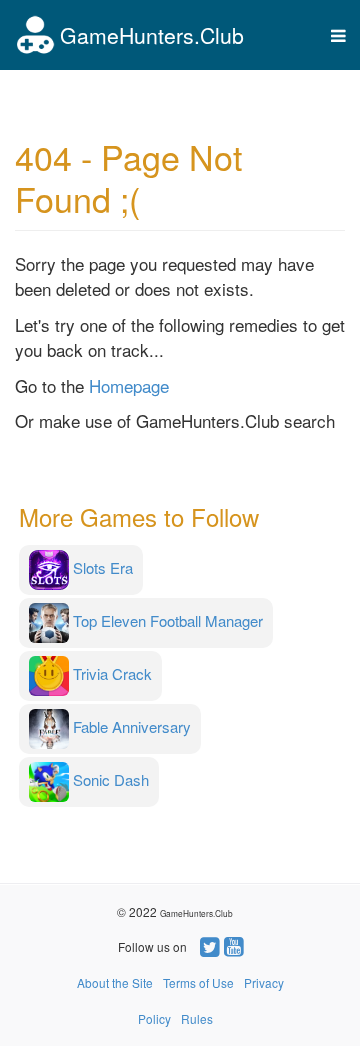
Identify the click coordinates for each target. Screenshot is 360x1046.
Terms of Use (198, 982)
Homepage (129, 385)
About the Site (115, 982)
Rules (197, 1018)
